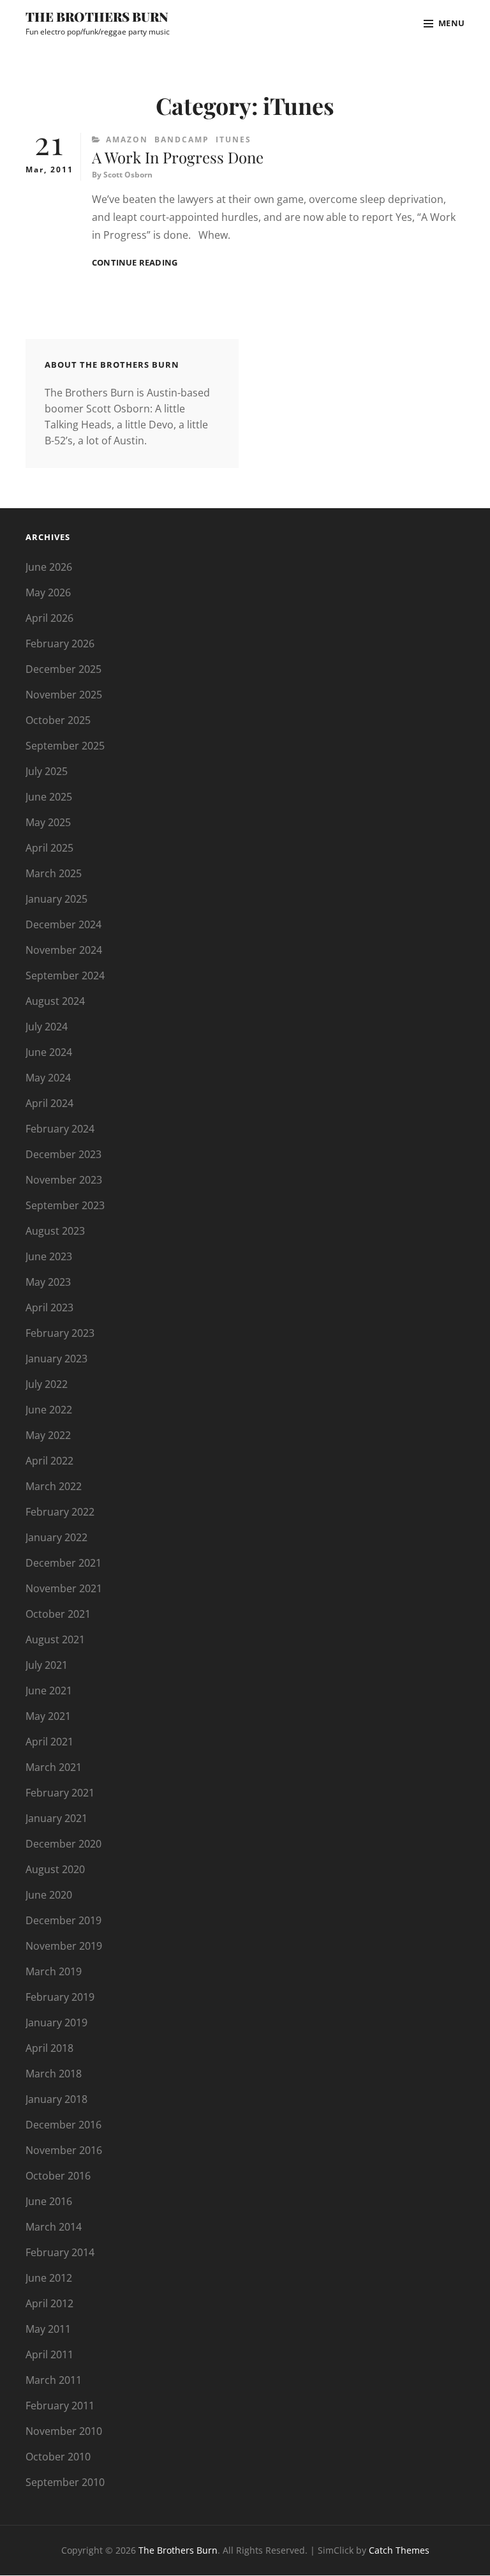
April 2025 (49, 848)
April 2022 (49, 1461)
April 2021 (49, 1742)
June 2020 (49, 1895)
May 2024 (48, 1078)
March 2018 (54, 2074)
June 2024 (49, 1052)
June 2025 (49, 797)
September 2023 (65, 1205)
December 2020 (63, 1844)
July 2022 (47, 1384)
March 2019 (54, 1971)
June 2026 (49, 567)
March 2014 (54, 2227)
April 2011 (49, 2354)
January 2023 (56, 1359)
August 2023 (55, 1231)
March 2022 (54, 1486)
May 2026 (48, 592)
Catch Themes (399, 2550)
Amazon (127, 139)
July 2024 (47, 1027)
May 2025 (48, 822)
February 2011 (60, 2406)
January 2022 (56, 1537)
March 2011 (54, 2380)
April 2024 (49, 1103)
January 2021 (56, 1818)
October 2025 (58, 720)
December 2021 (63, 1563)
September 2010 (65, 2482)
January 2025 (56, 899)
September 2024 (65, 975)
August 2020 (55, 1869)
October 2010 (58, 2457)
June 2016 (49, 2201)
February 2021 (60, 1793)
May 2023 (48, 1282)
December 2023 (63, 1154)
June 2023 (49, 1256)
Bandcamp (182, 139)
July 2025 (47, 771)
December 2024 (63, 924)
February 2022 (60, 1512)
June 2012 (49, 2278)
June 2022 (49, 1410)
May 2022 (48, 1435)
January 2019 (56, 2022)
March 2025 (54, 873)
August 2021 (55, 1639)
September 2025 (65, 746)
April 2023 (49, 1307)
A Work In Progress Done (178, 157)
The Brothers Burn (97, 16)
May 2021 (48, 1716)
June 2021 (49, 1691)
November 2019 (64, 1946)
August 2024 (55, 1001)
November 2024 (64, 950)
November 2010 (64, 2431)
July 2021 (47, 1665)
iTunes (234, 139)
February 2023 (60, 1333)
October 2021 (58, 1614)
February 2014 (60, 2252)
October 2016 (58, 2176)
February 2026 (60, 644)
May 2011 (48, 2329)
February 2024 (60, 1129)
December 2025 (63, 669)
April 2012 (49, 2303)
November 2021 (64, 1588)
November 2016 (64, 2150)
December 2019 (63, 1920)
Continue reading (135, 263)
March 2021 (54, 1767)
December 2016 (63, 2125)
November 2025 (64, 695)
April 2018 (49, 2048)
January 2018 (56, 2099)
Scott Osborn (128, 175)
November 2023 (64, 1180)
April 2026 (49, 618)
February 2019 (60, 1997)
